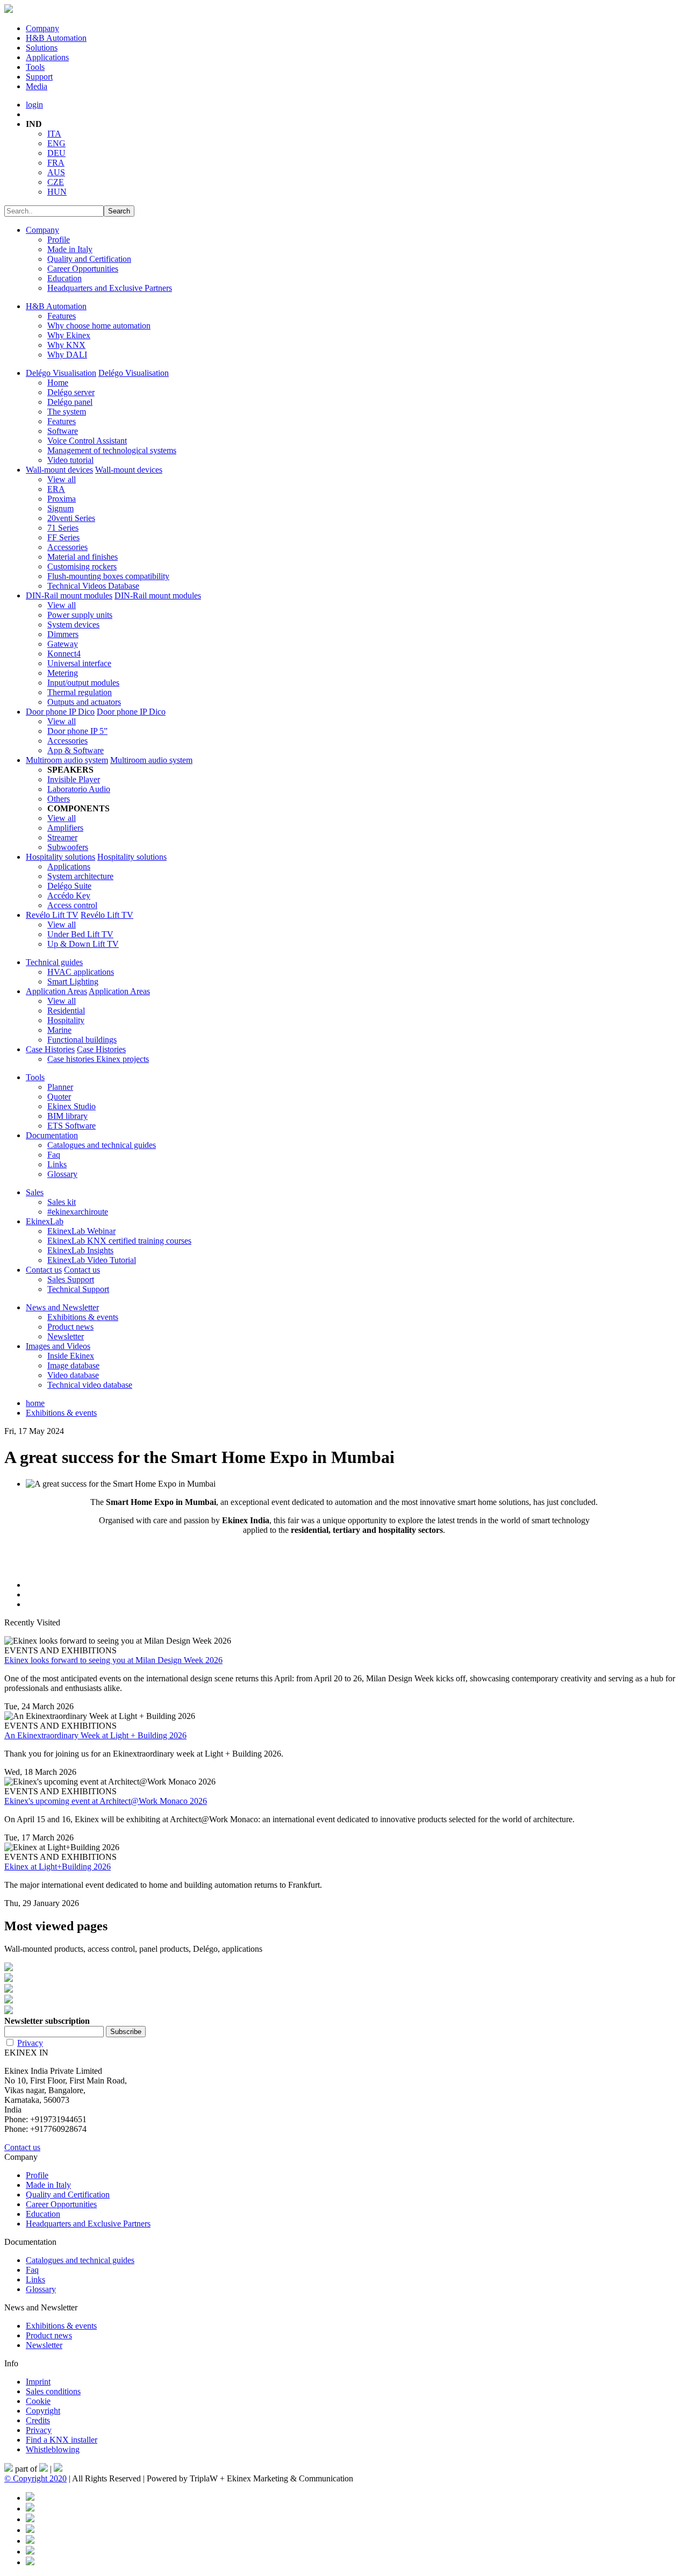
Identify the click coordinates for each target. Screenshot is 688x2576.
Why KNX (66, 345)
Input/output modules (83, 683)
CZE (56, 182)
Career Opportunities (83, 269)
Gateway (63, 644)
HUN (57, 192)
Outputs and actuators (84, 702)
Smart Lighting (73, 982)
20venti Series (71, 518)
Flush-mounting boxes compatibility (108, 576)
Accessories (67, 547)
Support (39, 77)
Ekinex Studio (71, 1106)
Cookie (38, 2401)
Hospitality (66, 1020)
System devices (73, 625)
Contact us (44, 1270)
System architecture (80, 876)
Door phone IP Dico (60, 712)
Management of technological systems (112, 450)
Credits (38, 2420)
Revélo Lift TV (52, 915)
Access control (72, 905)
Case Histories (50, 1049)
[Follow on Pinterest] (30, 2509)
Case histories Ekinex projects (98, 1059)
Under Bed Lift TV (80, 934)
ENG (56, 143)
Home (58, 383)
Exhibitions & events (83, 1317)
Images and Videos (58, 1346)
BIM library (67, 1116)
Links (57, 1164)
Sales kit (62, 1202)
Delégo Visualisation (61, 373)
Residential (66, 1011)
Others (59, 799)
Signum (60, 508)
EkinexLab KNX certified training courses (119, 1241)
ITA (54, 134)
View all (62, 479)
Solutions (42, 48)
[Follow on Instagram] (30, 2530)
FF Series (63, 537)
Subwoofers (68, 847)
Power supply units (80, 615)
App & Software (76, 750)
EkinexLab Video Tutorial (92, 1260)
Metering (63, 673)
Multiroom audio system (67, 760)
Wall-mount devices (59, 470)
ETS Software (71, 1126)
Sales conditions (53, 2391)
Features (62, 316)
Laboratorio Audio (79, 789)
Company (42, 28)
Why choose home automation (99, 326)
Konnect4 (64, 654)
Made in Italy (70, 249)
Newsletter (66, 1336)
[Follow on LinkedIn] (30, 2519)
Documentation (52, 1135)
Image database (73, 1365)
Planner (60, 1087)
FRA (56, 163)
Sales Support (71, 1279)
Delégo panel (70, 402)
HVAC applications (81, 972)
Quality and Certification (89, 259)
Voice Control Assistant (87, 441)
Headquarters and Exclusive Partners (110, 288)
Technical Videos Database (93, 586)
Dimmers (63, 634)
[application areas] (344, 2000)
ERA (56, 489)
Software (63, 431)
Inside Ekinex (71, 1356)
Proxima (62, 499)
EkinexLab (45, 1221)
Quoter (59, 1097)
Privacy (30, 2043)
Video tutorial (70, 460)
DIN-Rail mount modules (69, 595)
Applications (47, 57)
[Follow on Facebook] (30, 2498)
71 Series (63, 528)
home (35, 1403)
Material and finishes (83, 557)
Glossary (62, 1174)
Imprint (38, 2382)
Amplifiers (65, 828)
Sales (35, 1192)
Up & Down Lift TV (83, 944)
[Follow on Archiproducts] (30, 2552)
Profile (59, 240)
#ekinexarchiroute (78, 1212)
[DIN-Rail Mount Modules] (344, 1979)
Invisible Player (74, 779)
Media (37, 86)
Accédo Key (69, 895)
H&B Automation (56, 38)
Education (64, 278)
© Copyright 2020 (35, 2478)
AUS (56, 172)
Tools (35, 67)
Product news (70, 1327)
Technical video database (90, 1385)
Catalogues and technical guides (102, 1145)
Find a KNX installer (62, 2440)
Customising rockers (82, 566)
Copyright (43, 2411)
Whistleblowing (53, 2449)
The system (67, 412)
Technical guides (54, 962)
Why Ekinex (69, 335)
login (34, 105)
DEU (56, 153)
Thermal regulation (80, 692)
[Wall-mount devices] (344, 1968)
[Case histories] (344, 2011)
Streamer (62, 837)
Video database (73, 1375)
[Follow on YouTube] (30, 2541)
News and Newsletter (62, 1307)
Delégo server (71, 392)
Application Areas (56, 991)
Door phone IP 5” (77, 731)
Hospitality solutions (60, 857)
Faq (54, 1155)
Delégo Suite (69, 886)
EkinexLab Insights (80, 1250)
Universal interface (79, 663)
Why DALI (67, 355)
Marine (59, 1030)
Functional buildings (82, 1040)
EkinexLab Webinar (81, 1231)
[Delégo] (344, 1989)
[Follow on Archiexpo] (30, 2562)
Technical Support (78, 1289)
